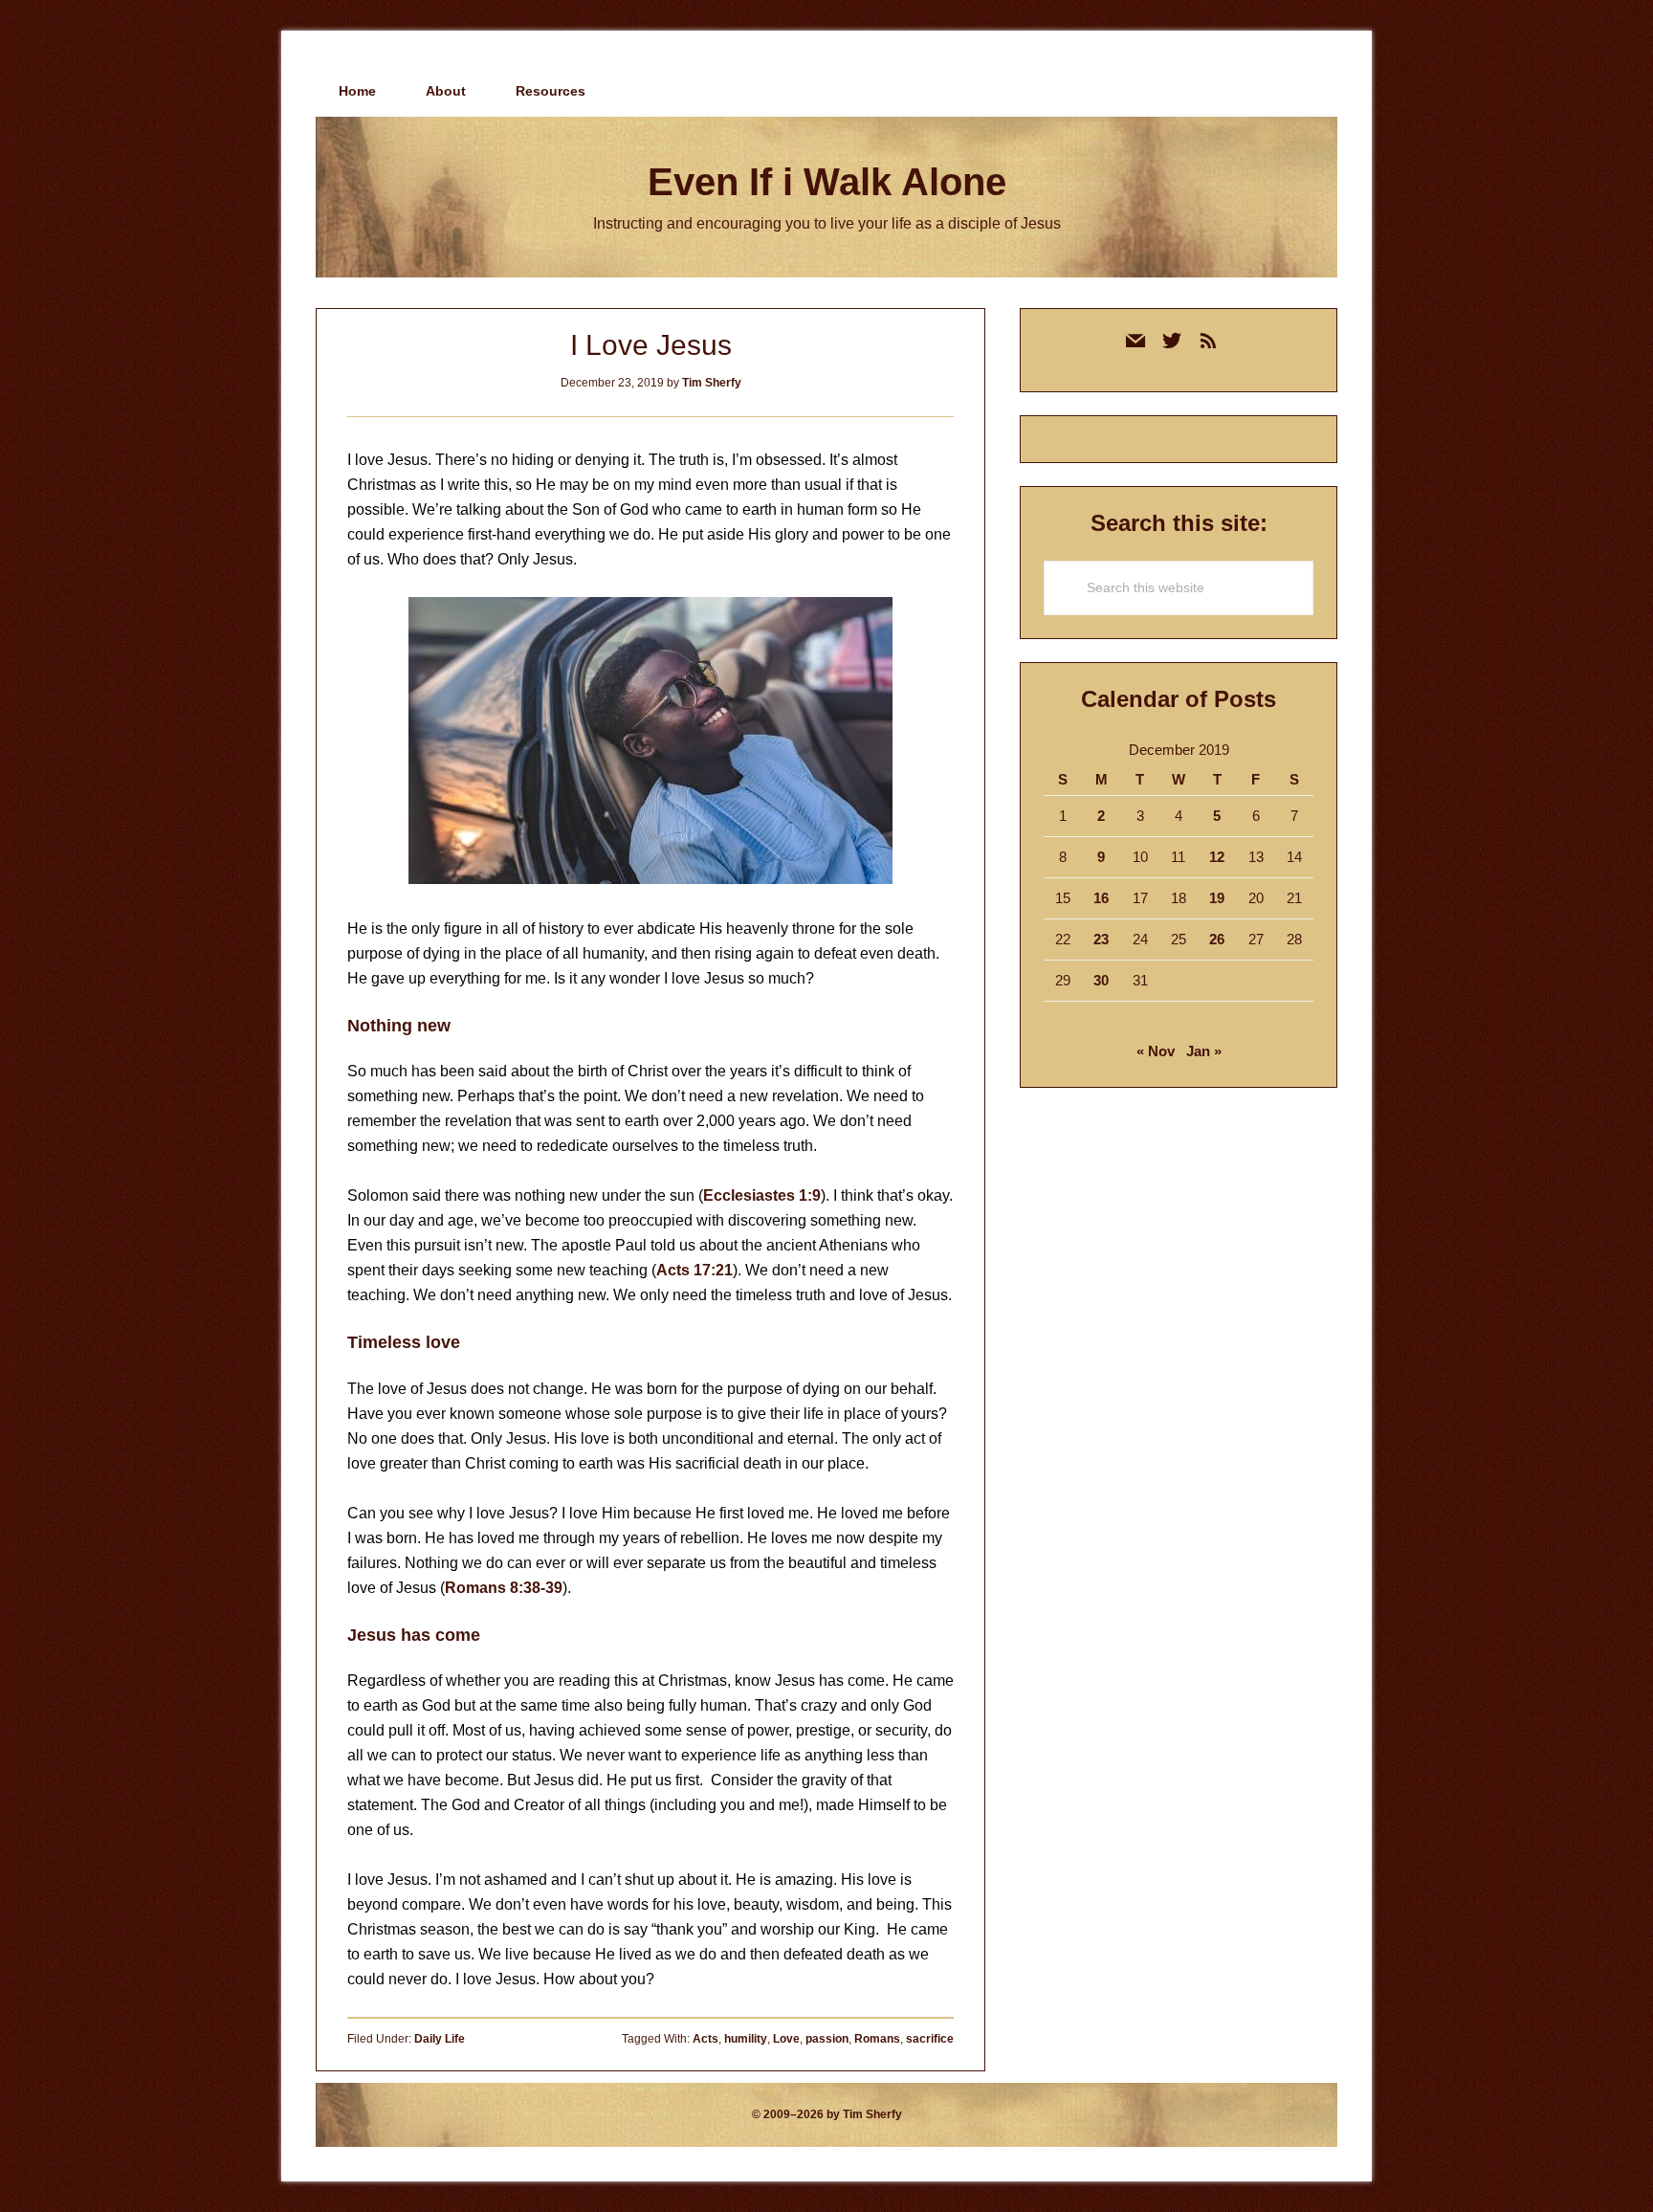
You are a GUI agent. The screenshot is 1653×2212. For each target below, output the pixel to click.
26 (1217, 939)
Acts (705, 2039)
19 (1217, 898)
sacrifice (930, 2039)
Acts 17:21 (694, 1270)
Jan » (1204, 1051)
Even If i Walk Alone (827, 182)
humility (746, 2039)
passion (827, 2039)
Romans (877, 2039)
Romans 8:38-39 (504, 1588)
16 (1101, 898)
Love (786, 2039)
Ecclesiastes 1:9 (762, 1195)
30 (1101, 980)
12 (1217, 857)
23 (1101, 939)
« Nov (1156, 1051)
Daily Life (440, 2039)
